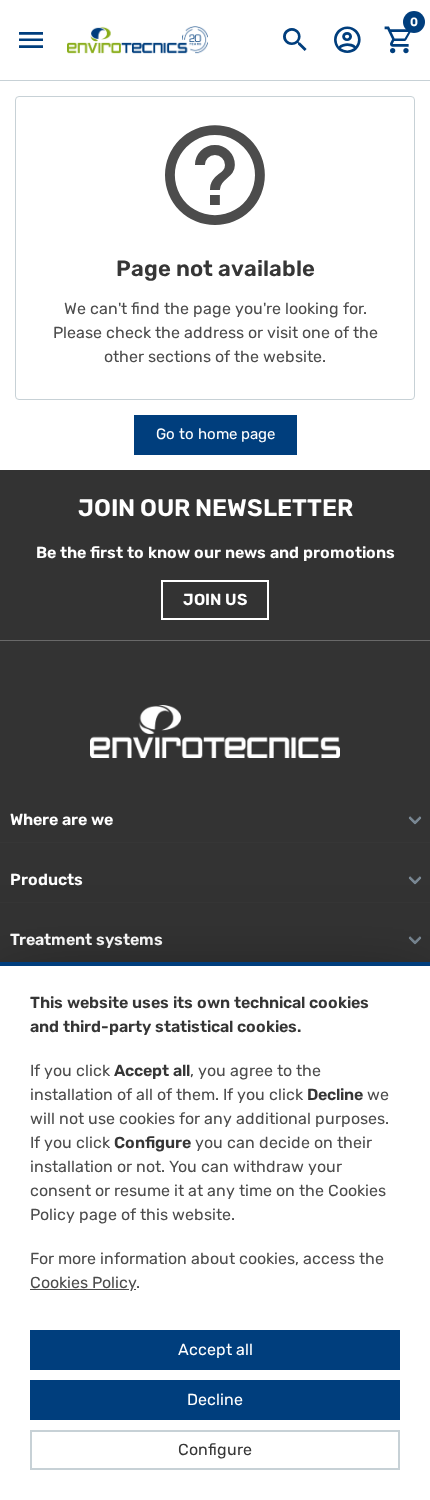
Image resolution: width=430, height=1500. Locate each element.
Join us (215, 599)
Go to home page (215, 434)
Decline (215, 1399)
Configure (215, 1449)
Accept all (215, 1349)
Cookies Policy (83, 1282)
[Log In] (347, 46)
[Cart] (399, 40)
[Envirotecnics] (137, 40)
